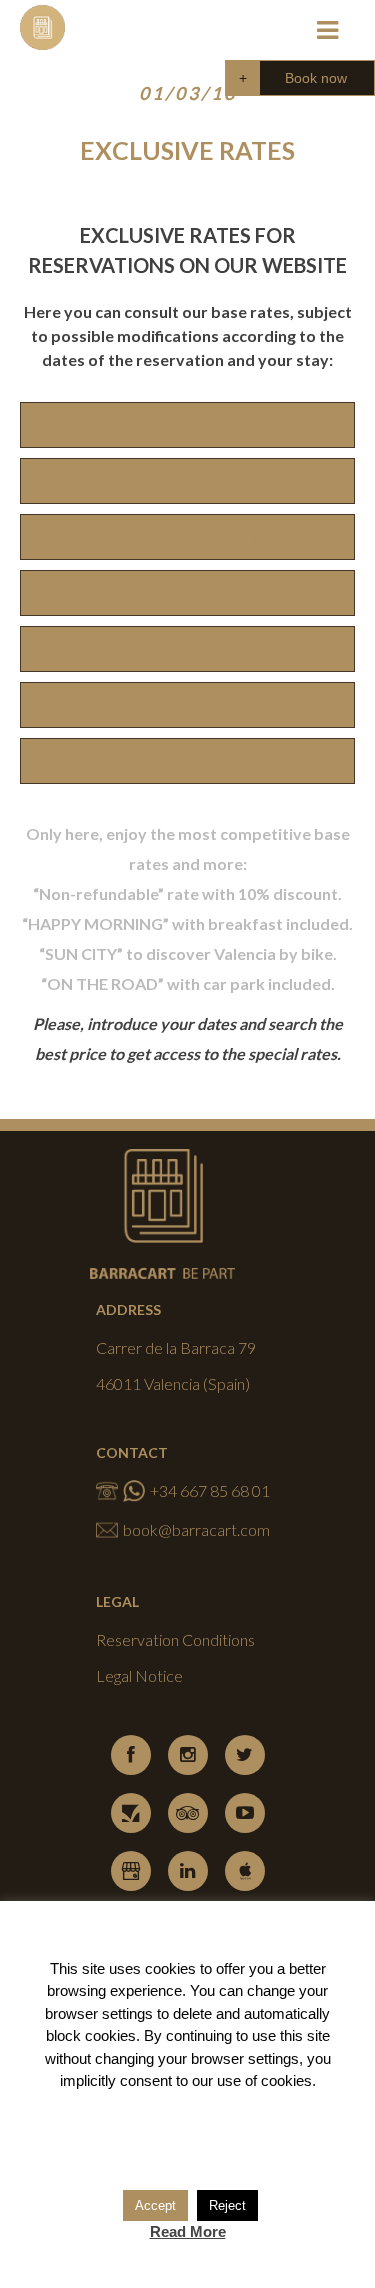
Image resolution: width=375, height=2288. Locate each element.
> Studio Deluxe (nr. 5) (187, 648)
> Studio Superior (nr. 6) (188, 704)
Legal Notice (139, 1675)
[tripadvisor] (188, 1813)
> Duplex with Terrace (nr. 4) (188, 592)
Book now (316, 78)
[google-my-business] (131, 1871)
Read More (188, 2231)
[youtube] (245, 1813)
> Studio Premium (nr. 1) (188, 424)
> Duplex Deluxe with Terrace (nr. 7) (187, 760)
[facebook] (131, 1755)
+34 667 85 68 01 (210, 1490)
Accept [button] (155, 2205)
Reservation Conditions (175, 1639)
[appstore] (245, 1871)
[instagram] (188, 1755)
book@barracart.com (196, 1529)
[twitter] (245, 1755)
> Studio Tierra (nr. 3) (188, 536)
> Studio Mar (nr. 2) (187, 480)
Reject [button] (227, 2205)
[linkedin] (188, 1871)
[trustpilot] (131, 1813)
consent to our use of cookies (216, 2080)
